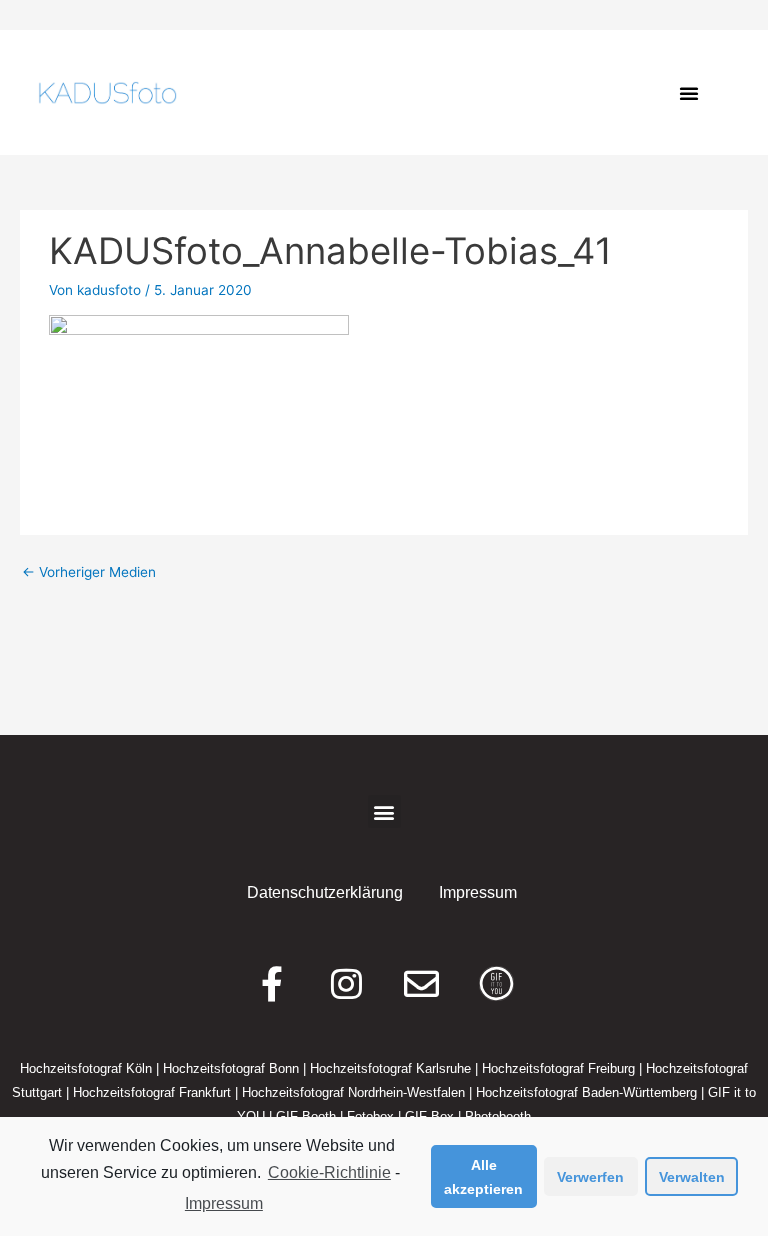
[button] (689, 93)
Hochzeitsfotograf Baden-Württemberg (586, 1092)
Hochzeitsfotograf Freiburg (558, 1068)
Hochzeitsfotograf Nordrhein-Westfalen (353, 1092)
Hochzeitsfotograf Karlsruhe (390, 1068)
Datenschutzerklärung (325, 892)
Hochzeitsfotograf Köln (86, 1068)
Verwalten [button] (692, 1177)
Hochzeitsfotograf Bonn (231, 1068)
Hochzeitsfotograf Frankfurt (152, 1092)
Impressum (224, 1203)
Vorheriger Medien (89, 572)
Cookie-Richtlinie (329, 1172)
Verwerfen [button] (590, 1177)
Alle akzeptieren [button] (483, 1177)
